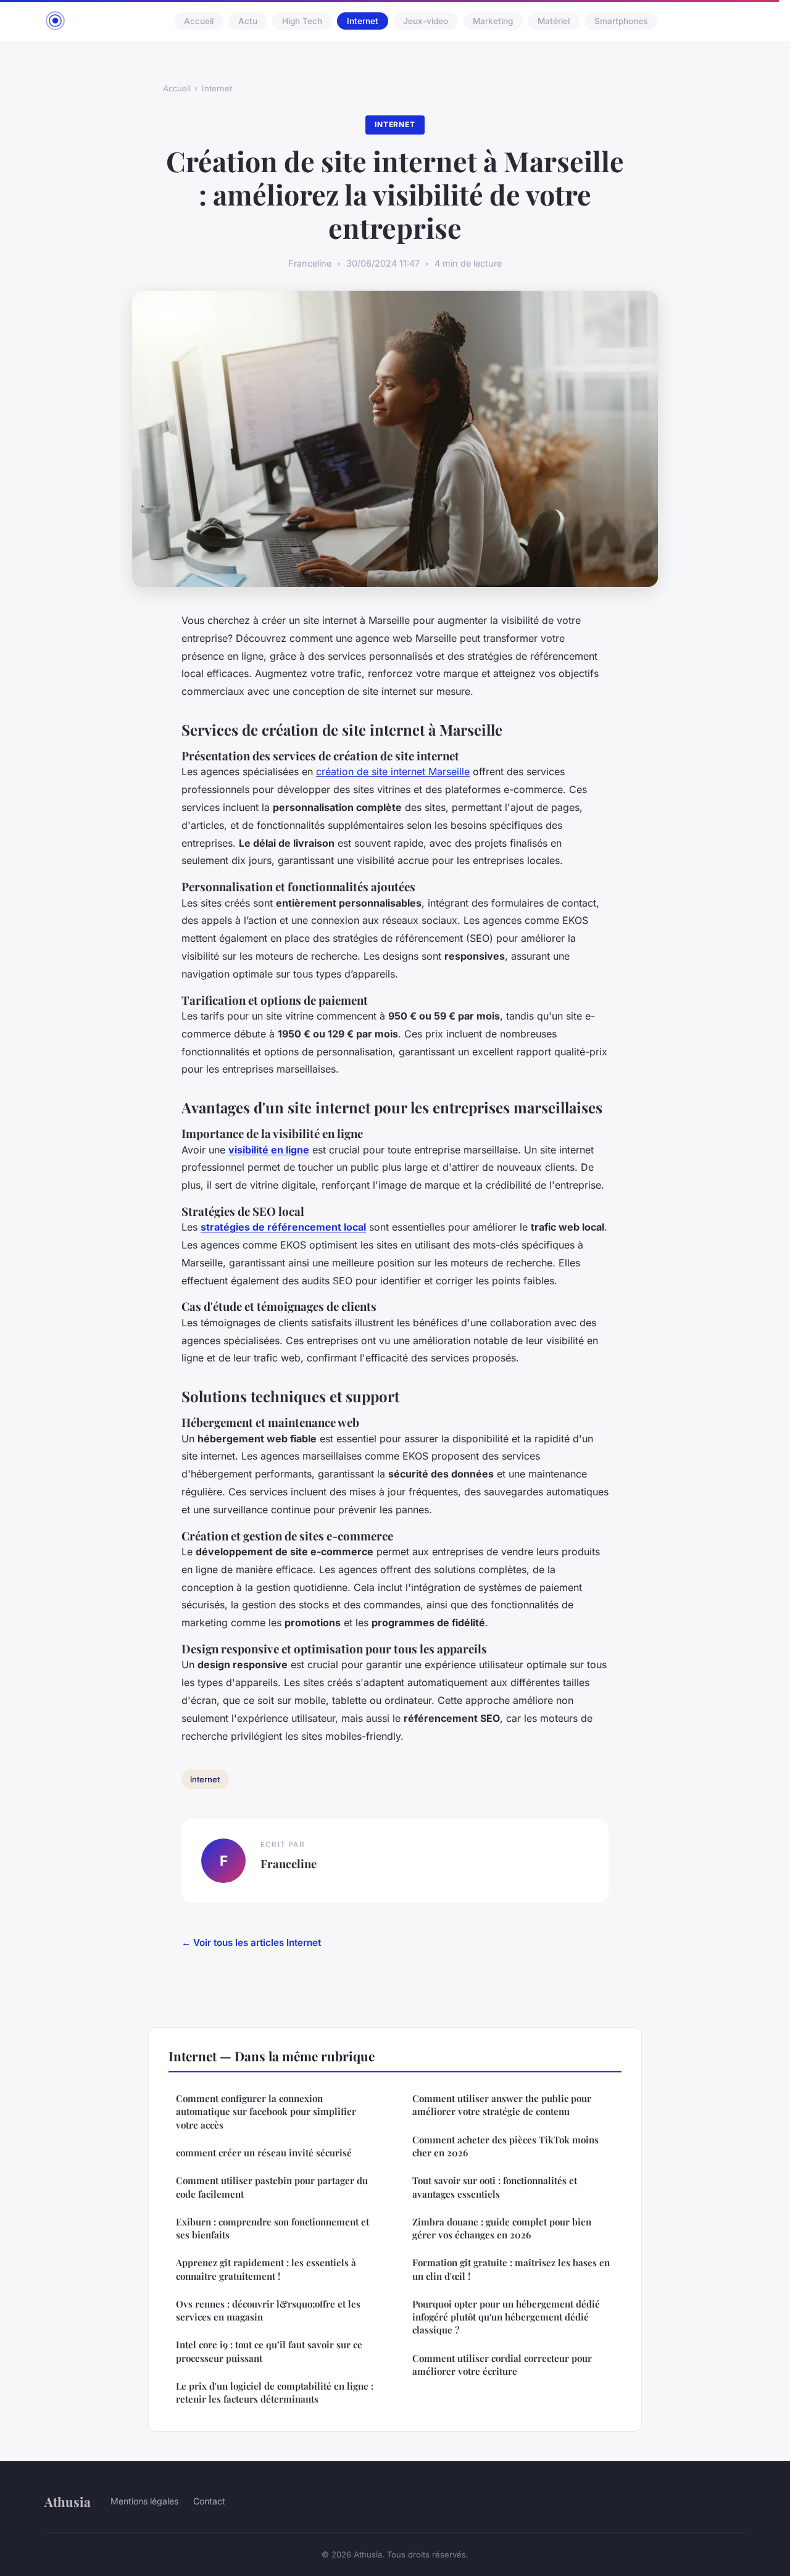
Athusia (68, 2501)
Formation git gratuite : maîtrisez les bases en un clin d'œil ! (511, 2269)
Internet (363, 21)
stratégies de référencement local (283, 1227)
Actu (248, 21)
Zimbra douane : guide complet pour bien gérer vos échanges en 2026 (502, 2228)
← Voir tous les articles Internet (251, 1942)
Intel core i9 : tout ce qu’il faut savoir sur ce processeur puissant (269, 2351)
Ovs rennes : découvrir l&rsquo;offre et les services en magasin (268, 2310)
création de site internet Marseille (393, 771)
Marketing (493, 21)
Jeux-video (426, 21)
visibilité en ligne (269, 1150)
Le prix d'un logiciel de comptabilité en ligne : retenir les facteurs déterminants (275, 2392)
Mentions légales (144, 2501)
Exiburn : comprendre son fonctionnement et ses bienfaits (272, 2228)
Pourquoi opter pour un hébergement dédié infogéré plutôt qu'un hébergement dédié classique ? (506, 2317)
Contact (209, 2501)
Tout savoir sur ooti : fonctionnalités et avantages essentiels (495, 2187)
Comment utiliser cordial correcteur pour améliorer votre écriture (502, 2365)
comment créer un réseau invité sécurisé (264, 2153)
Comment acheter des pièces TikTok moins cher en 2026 (505, 2146)
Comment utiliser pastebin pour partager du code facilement (272, 2187)
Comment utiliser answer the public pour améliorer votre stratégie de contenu (502, 2105)
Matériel (554, 21)
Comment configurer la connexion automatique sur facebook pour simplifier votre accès (266, 2112)
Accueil (199, 21)
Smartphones (621, 21)
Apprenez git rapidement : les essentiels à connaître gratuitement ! (266, 2269)
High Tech (302, 21)
